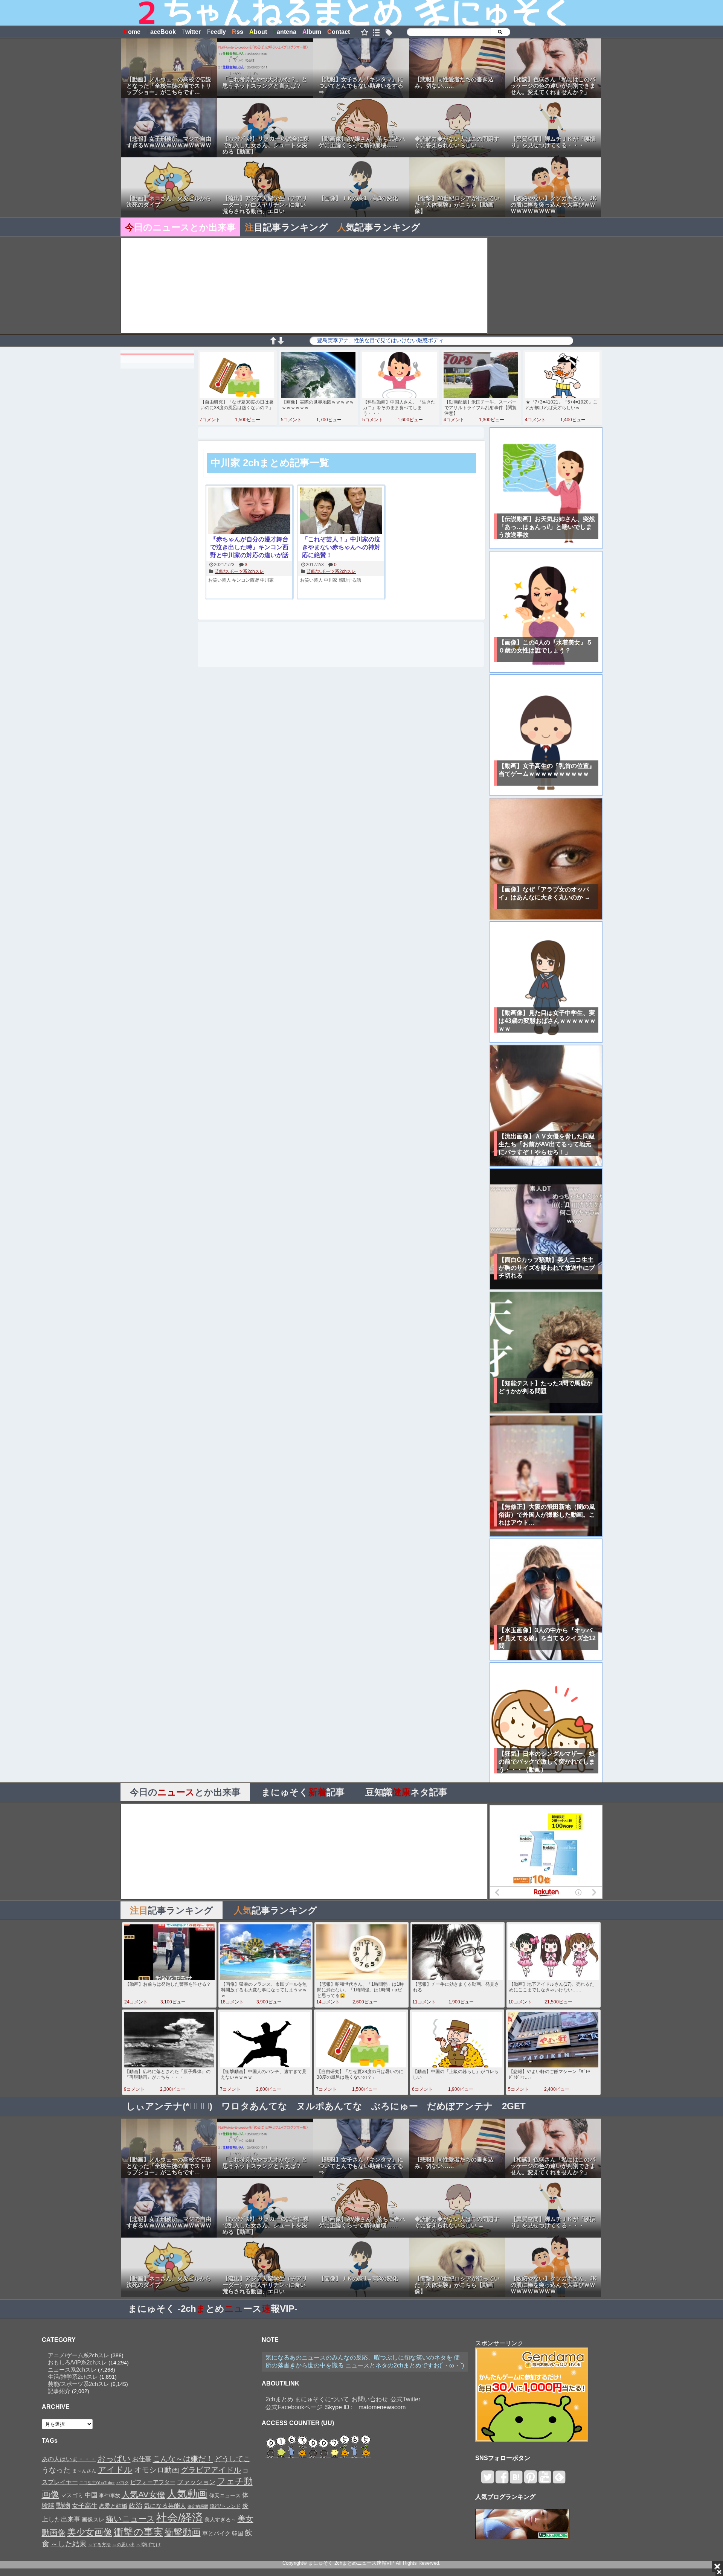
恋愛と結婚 (113, 2506)
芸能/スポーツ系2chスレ (239, 571)
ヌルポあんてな (329, 2106)
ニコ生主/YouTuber (97, 2483)
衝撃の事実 (138, 2532)
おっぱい (114, 2459)
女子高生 (85, 2506)
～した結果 (69, 2544)
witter (191, 32)
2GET (514, 2106)
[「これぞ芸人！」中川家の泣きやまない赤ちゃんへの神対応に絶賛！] (341, 511)
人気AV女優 (143, 2495)
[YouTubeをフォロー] (545, 2480)
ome (132, 32)
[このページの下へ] (281, 342)
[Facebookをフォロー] (502, 2480)
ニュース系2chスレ (72, 2370)
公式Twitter (405, 2399)
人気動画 (187, 2494)
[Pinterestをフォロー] (530, 2480)
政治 (136, 2506)
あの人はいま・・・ (69, 2459)
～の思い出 (124, 2545)
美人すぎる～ (220, 2520)
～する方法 (99, 2545)
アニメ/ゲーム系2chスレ (79, 2355)
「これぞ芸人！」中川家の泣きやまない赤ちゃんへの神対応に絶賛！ (341, 547)
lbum (312, 32)
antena (285, 32)
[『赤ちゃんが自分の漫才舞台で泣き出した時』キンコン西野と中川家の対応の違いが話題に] (249, 511)
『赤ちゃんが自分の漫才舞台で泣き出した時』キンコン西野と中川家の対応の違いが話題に (249, 548)
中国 (91, 2495)
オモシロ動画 (157, 2470)
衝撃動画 (183, 2532)
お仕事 (142, 2459)
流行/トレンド (225, 2506)
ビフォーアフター (153, 2482)
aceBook (161, 32)
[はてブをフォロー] (516, 2480)
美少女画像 (90, 2532)
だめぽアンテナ (460, 2106)
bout (258, 32)
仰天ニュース (225, 2496)
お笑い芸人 (220, 580)
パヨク (123, 2483)
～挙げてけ (149, 2545)
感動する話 (350, 580)
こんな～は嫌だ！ (183, 2459)
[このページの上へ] (273, 342)
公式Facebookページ (294, 2407)
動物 (63, 2505)
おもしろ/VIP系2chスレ (77, 2362)
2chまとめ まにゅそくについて (307, 2399)
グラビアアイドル (211, 2470)
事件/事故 (110, 2496)
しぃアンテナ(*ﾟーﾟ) (169, 2106)
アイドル (115, 2470)
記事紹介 (59, 2391)
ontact (339, 32)
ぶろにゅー (395, 2106)
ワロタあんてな (254, 2106)
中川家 (267, 580)
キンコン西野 (246, 580)
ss (238, 32)
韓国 (238, 2533)
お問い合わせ (370, 2399)
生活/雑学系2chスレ (73, 2377)
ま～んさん (84, 2471)
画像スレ (93, 2519)
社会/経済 (180, 2517)
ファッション (196, 2482)
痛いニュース (130, 2519)
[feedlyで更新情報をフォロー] (559, 2480)
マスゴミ (72, 2495)
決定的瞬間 (198, 2506)
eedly (216, 32)
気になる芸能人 (165, 2506)
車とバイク (216, 2533)
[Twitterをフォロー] (487, 2480)
